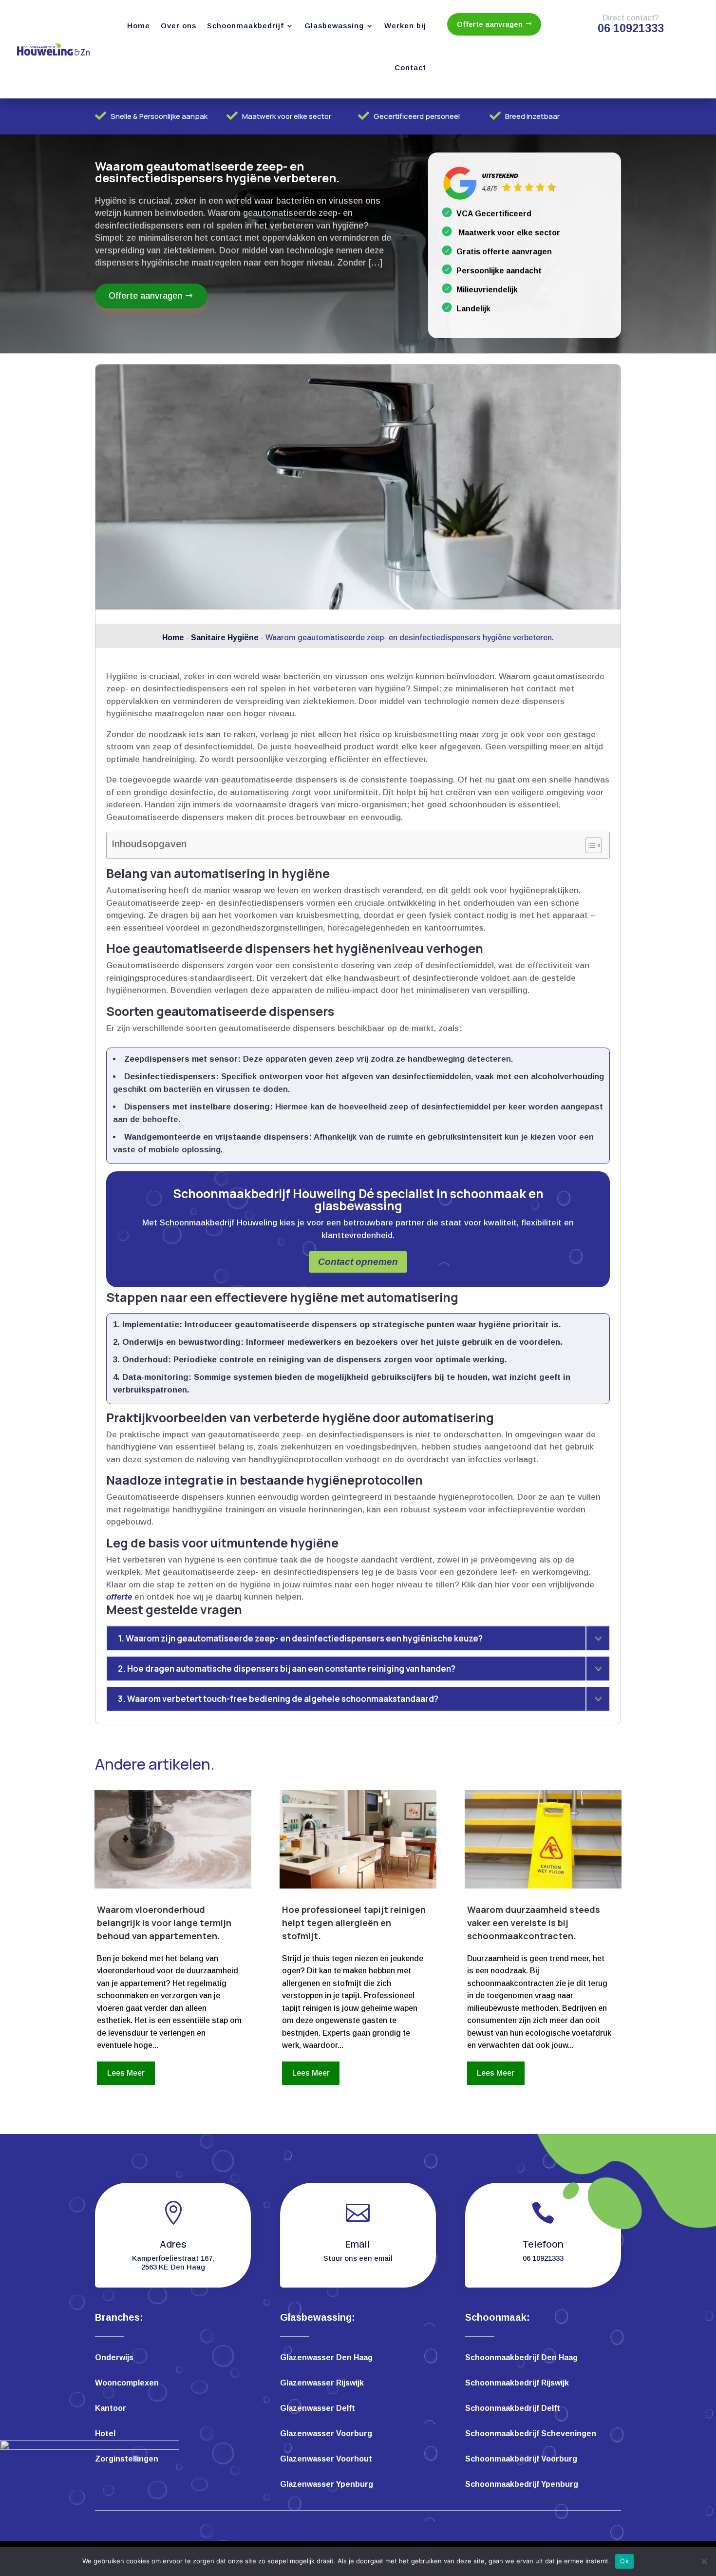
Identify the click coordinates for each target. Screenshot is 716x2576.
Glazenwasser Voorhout (326, 2459)
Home (139, 26)
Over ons (179, 26)
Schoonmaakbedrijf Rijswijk (517, 2383)
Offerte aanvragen (490, 24)
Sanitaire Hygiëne (225, 638)
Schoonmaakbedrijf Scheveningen (531, 2434)
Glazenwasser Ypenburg (327, 2485)
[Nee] (704, 2561)
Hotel (105, 2434)
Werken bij (405, 26)
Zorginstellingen (127, 2459)
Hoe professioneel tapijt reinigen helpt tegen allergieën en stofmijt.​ (354, 1923)
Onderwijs (114, 2358)
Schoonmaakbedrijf (245, 26)
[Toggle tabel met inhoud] (589, 845)
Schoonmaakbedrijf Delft (513, 2409)
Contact (410, 67)
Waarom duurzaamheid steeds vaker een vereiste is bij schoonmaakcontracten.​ (534, 1923)
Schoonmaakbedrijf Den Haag (521, 2358)
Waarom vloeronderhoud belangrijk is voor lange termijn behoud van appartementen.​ (164, 1923)
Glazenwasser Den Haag (326, 2358)
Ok (624, 2561)
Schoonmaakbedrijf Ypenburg (522, 2485)
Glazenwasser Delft (318, 2409)
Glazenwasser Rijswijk (322, 2383)
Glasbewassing (334, 26)
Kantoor (111, 2409)
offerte (119, 1597)
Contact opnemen (358, 1262)
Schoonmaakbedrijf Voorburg (521, 2459)
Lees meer (126, 2073)
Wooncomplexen (127, 2383)
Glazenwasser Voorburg (326, 2434)
